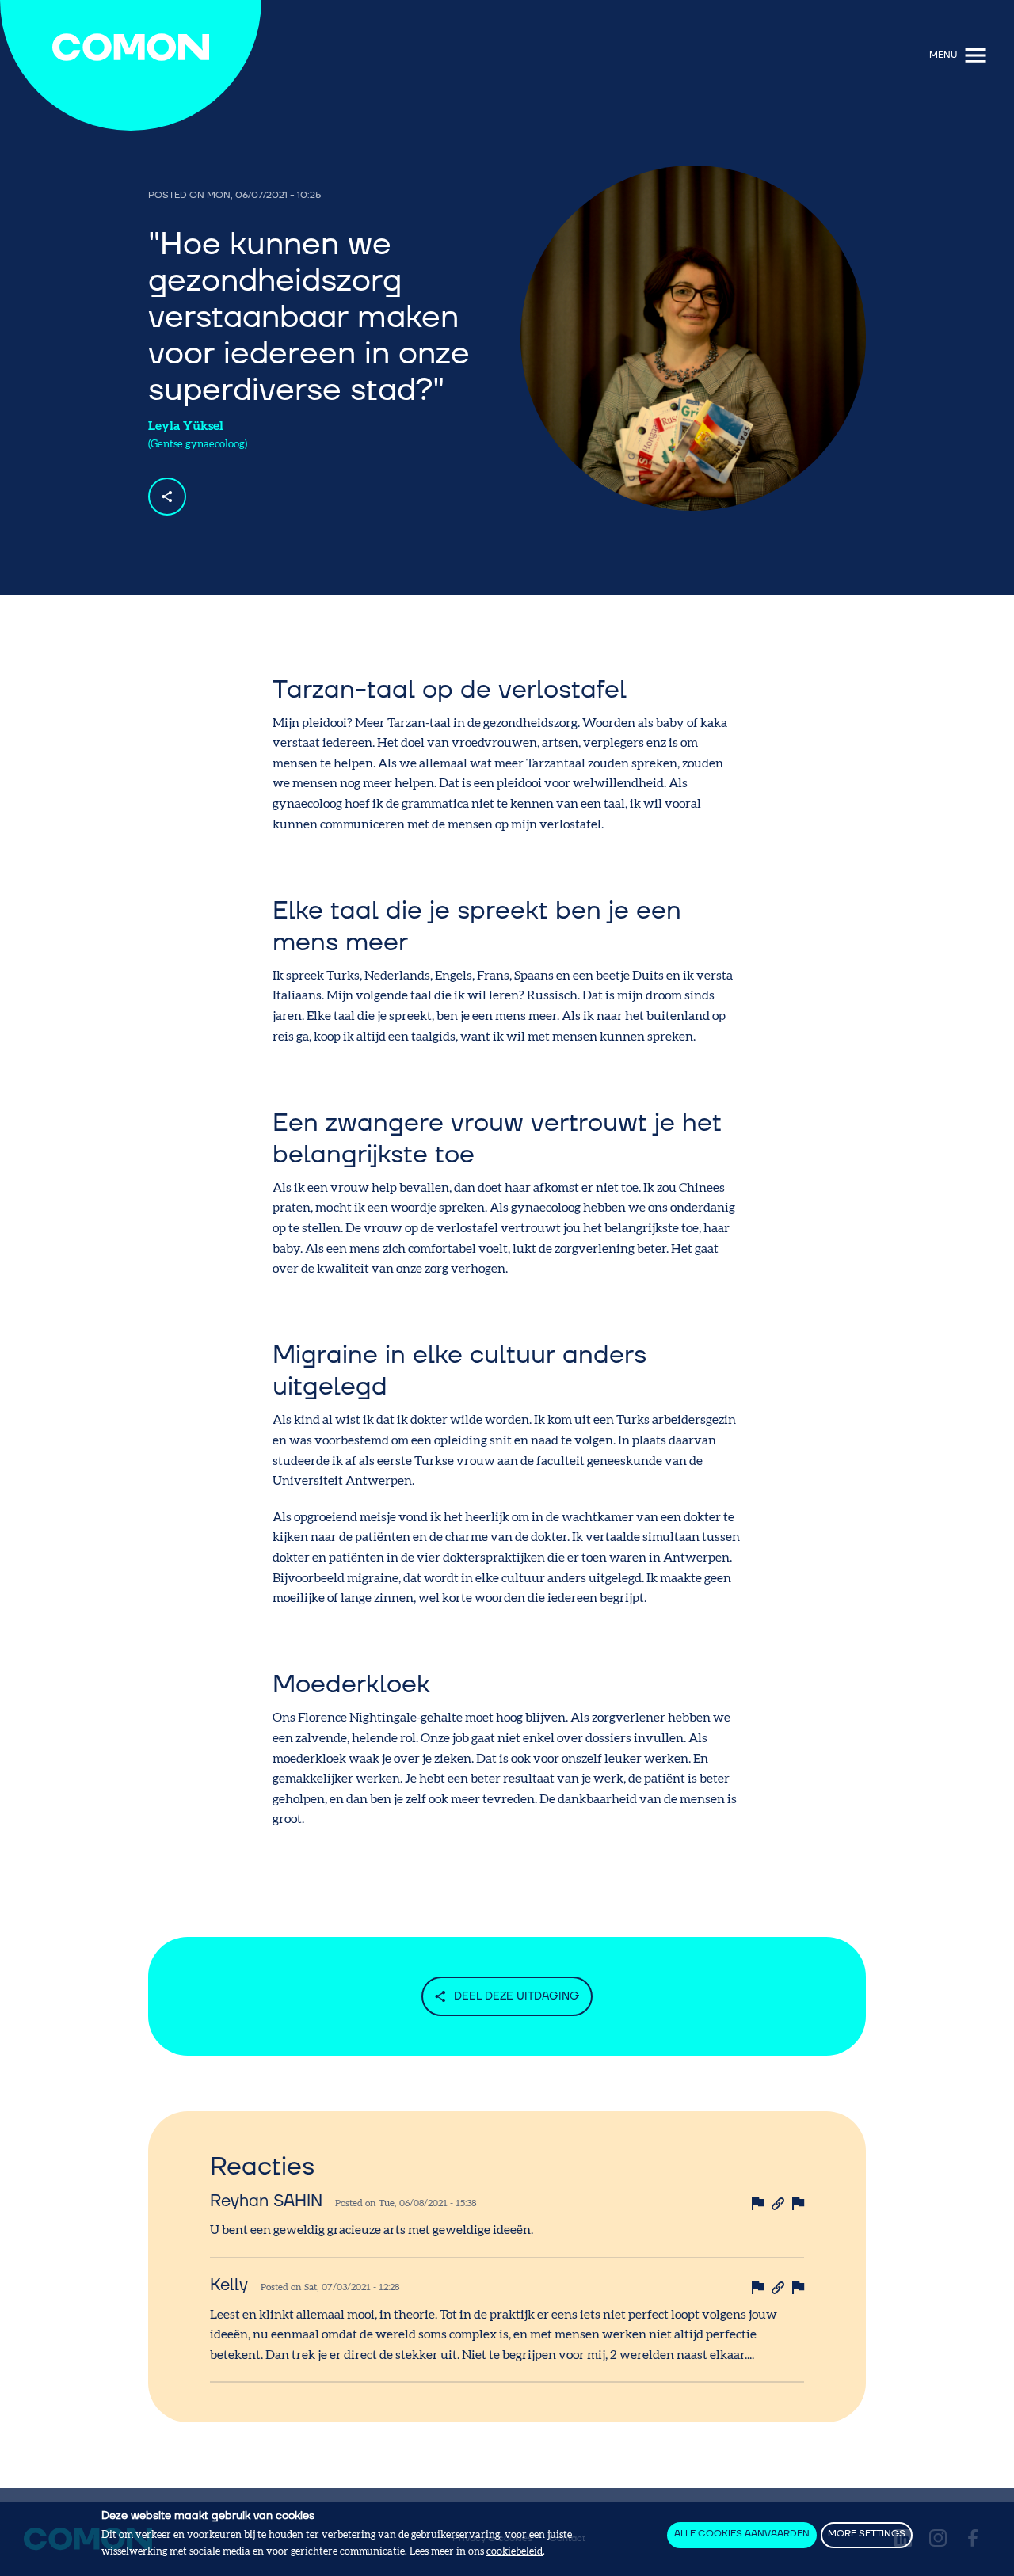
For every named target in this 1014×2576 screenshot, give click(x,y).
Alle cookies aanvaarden (742, 2534)
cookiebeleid (515, 2552)
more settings (867, 2534)
